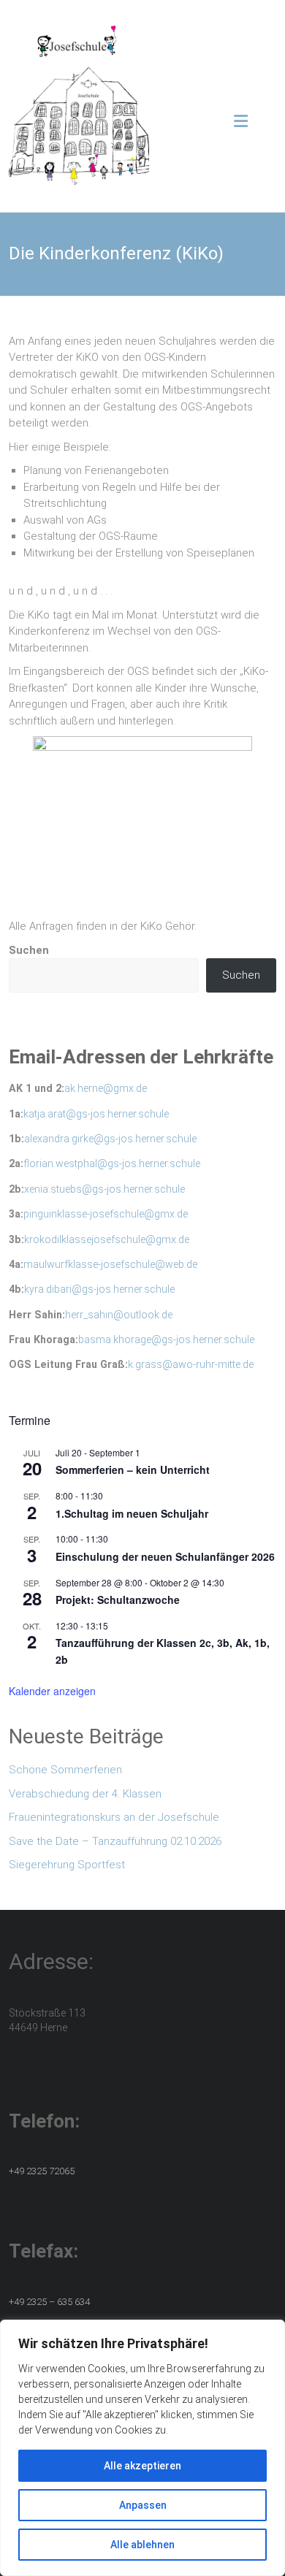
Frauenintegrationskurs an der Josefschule (114, 1817)
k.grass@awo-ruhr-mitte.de (191, 1364)
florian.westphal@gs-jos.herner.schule (112, 1163)
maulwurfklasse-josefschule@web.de (110, 1264)
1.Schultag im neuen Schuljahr (132, 1513)
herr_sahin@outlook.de (119, 1315)
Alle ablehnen (142, 2545)
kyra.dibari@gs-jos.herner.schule (99, 1289)
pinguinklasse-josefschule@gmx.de (106, 1214)
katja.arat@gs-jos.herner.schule (96, 1114)
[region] (142, 2448)
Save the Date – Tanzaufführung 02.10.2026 (115, 1841)
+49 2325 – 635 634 (49, 2302)
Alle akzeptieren (142, 2466)
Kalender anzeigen (52, 1691)
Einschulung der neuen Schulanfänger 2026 (165, 1556)
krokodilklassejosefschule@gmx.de (107, 1239)
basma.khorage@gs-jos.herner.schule (166, 1339)
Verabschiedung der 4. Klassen (85, 1794)
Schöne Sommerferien (65, 1770)
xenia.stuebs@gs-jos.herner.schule (104, 1189)
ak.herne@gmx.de (106, 1088)
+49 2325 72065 (42, 2171)
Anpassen (143, 2505)
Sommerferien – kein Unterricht (133, 1469)
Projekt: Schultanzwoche (118, 1600)
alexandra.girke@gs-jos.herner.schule (110, 1139)
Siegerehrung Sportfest (67, 1865)
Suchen (29, 950)
